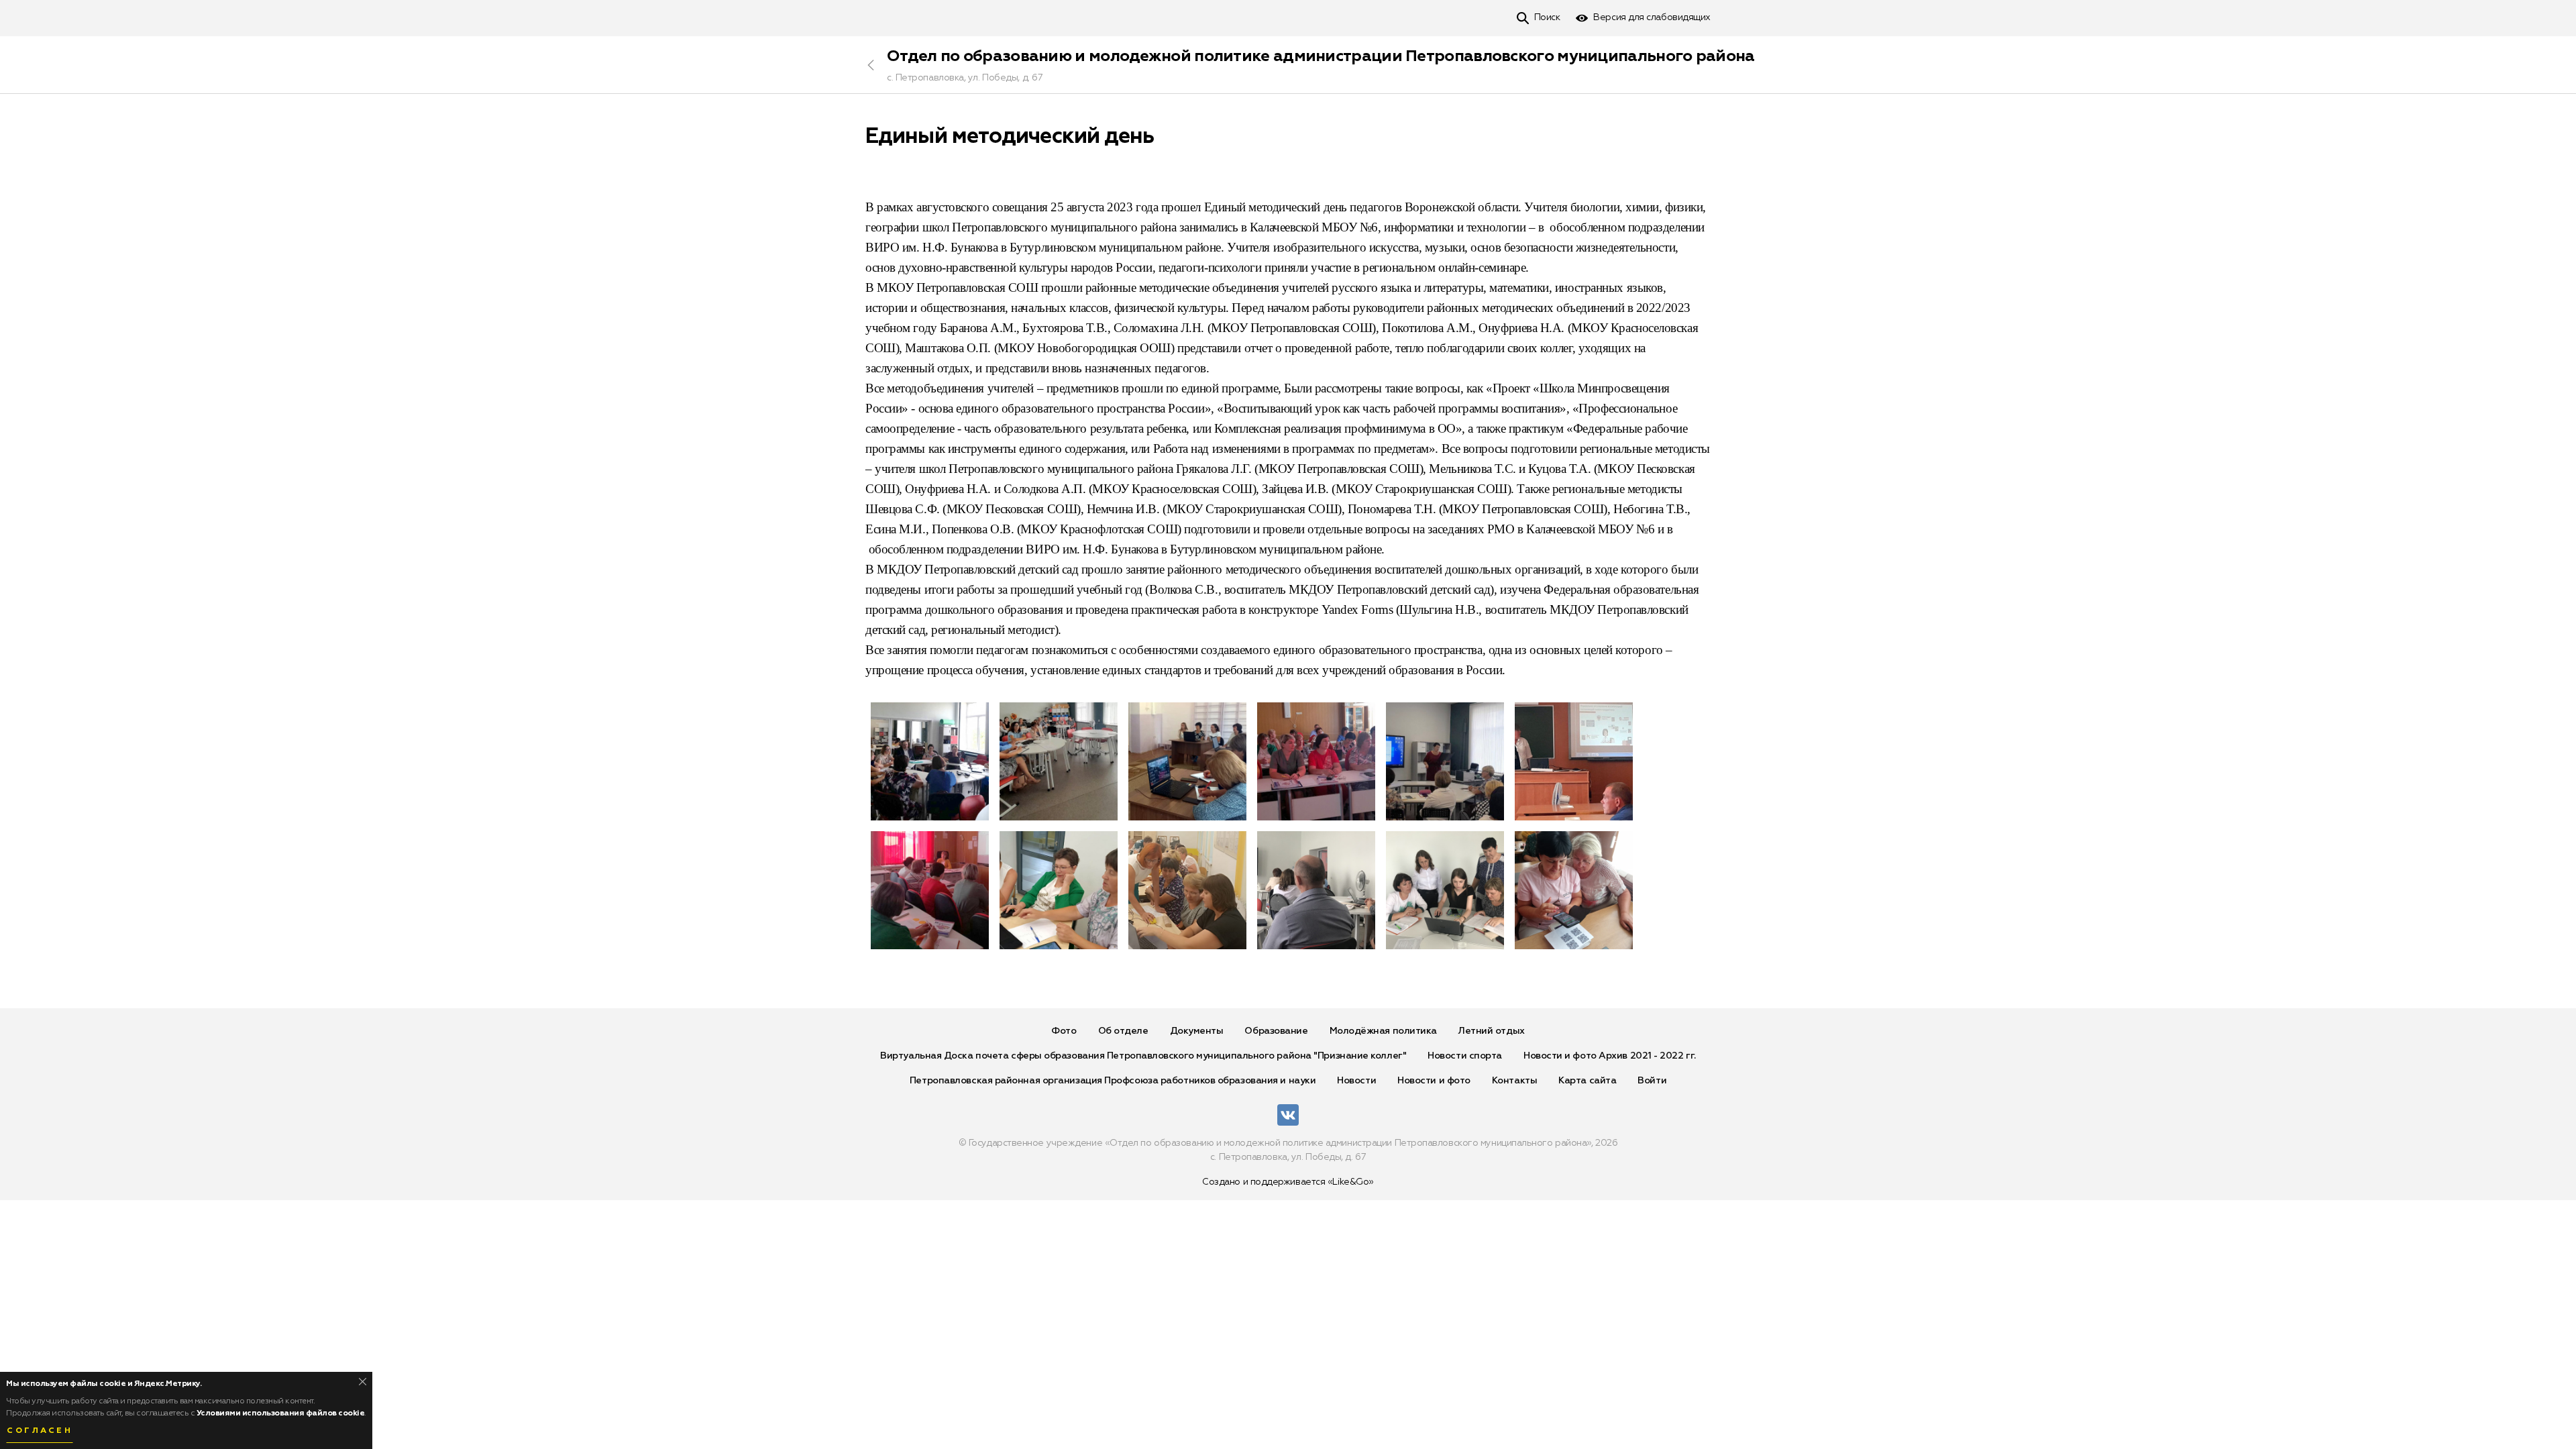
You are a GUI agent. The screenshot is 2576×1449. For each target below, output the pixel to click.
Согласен (40, 1431)
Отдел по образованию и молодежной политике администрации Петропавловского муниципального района (1321, 56)
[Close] (363, 1382)
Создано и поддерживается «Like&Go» (1288, 1182)
